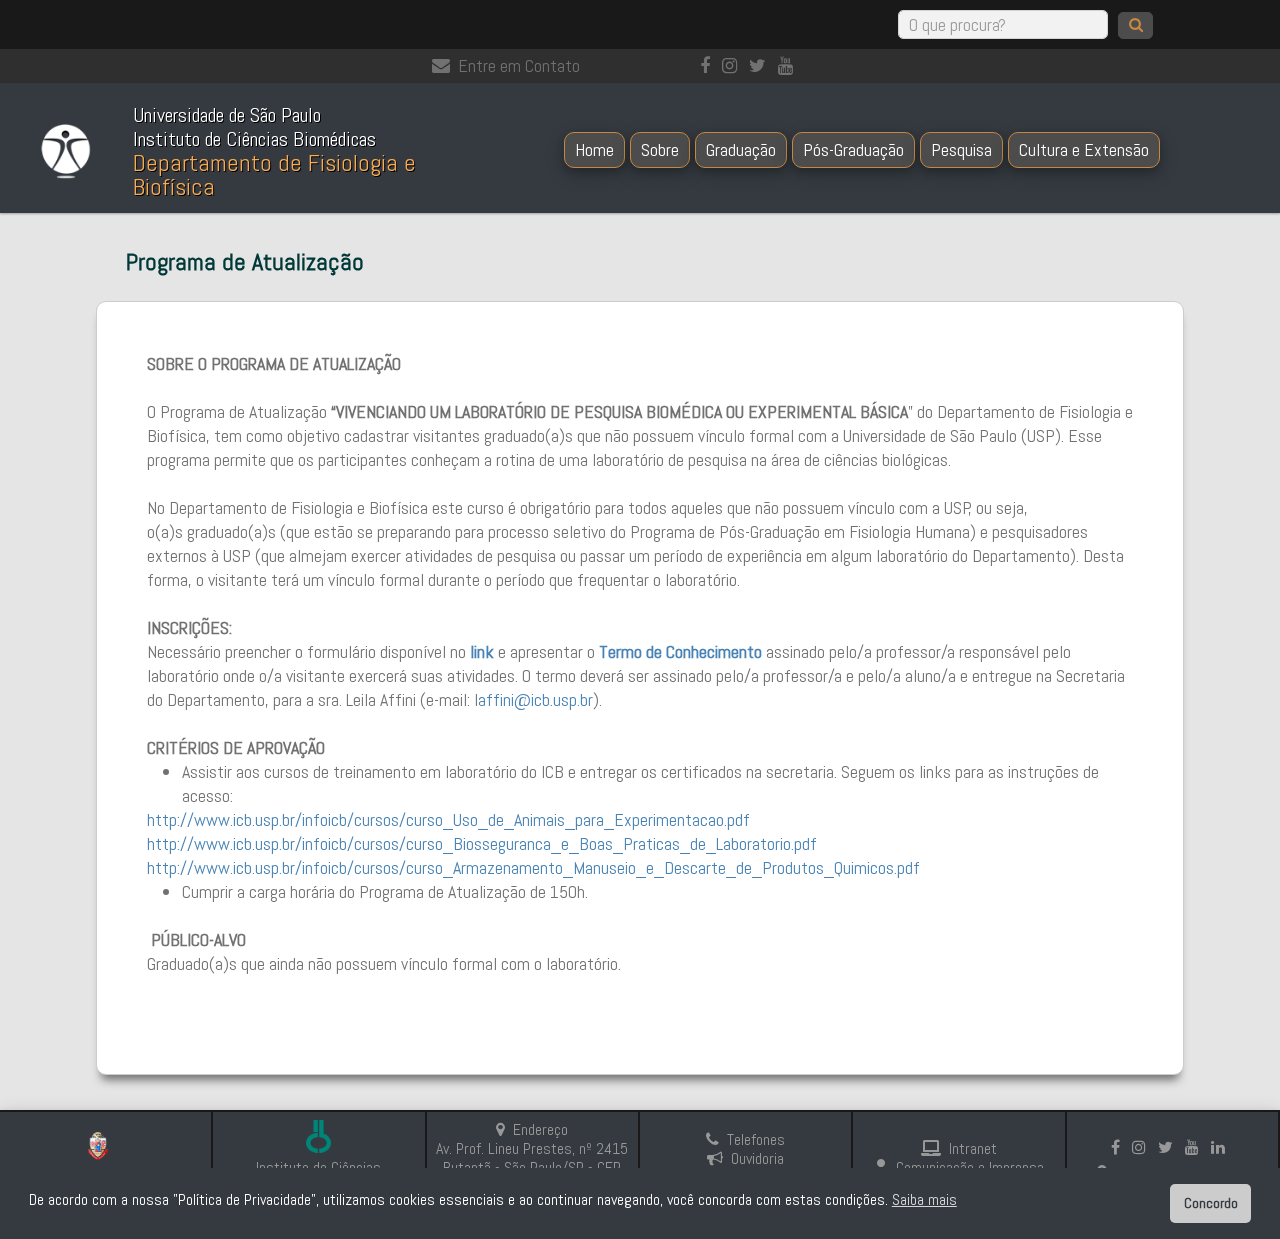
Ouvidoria (757, 1158)
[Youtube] (789, 65)
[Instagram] (733, 65)
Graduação (741, 149)
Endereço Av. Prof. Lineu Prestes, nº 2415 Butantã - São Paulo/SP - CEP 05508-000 (532, 1158)
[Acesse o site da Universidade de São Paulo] (105, 1148)
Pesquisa (961, 149)
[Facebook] (709, 65)
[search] (1135, 25)
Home (594, 149)
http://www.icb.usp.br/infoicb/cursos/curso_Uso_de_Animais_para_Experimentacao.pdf (448, 819)
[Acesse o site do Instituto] (318, 1138)
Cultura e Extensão (1084, 149)
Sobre (660, 149)
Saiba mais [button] (924, 1199)
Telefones (756, 1139)
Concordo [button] (1211, 1203)
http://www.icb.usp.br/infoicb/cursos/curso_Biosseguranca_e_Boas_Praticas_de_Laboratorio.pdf (482, 843)
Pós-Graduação (853, 149)
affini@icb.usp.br (535, 699)
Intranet (973, 1148)
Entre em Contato (519, 65)
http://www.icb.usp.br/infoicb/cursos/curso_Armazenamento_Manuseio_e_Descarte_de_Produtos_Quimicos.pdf (533, 867)
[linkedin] (1222, 1147)
